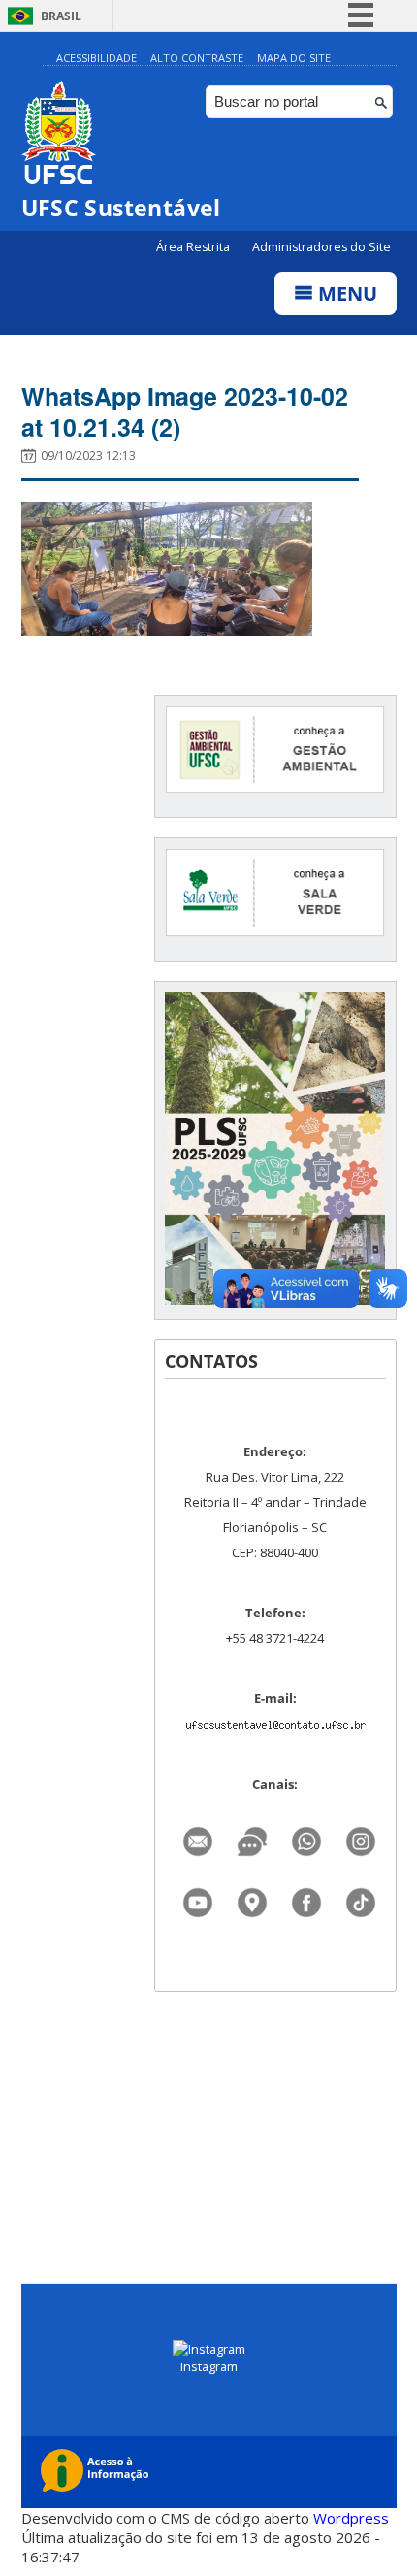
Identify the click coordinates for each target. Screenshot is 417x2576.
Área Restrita (194, 247)
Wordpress (351, 2518)
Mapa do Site (294, 58)
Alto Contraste (197, 58)
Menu (345, 293)
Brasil (61, 16)
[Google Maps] (252, 1897)
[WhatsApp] (306, 1836)
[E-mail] (198, 1836)
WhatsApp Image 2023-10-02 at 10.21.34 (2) (185, 411)
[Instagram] (361, 1836)
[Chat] (252, 1836)
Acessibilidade (96, 58)
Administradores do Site (321, 247)
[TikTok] (361, 1897)
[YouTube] (198, 1897)
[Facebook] (306, 1897)
